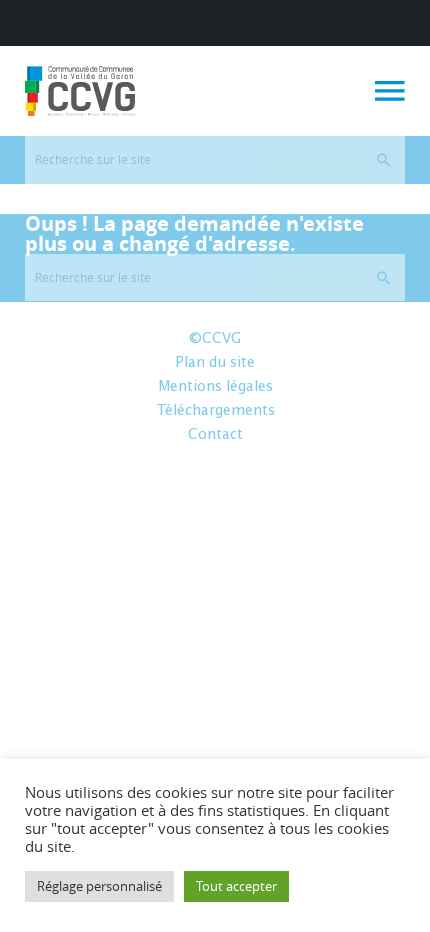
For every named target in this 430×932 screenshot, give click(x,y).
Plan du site (215, 363)
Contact (215, 435)
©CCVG (215, 339)
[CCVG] (80, 91)
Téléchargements (215, 411)
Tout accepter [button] (236, 886)
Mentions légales (215, 387)
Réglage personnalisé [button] (99, 886)
